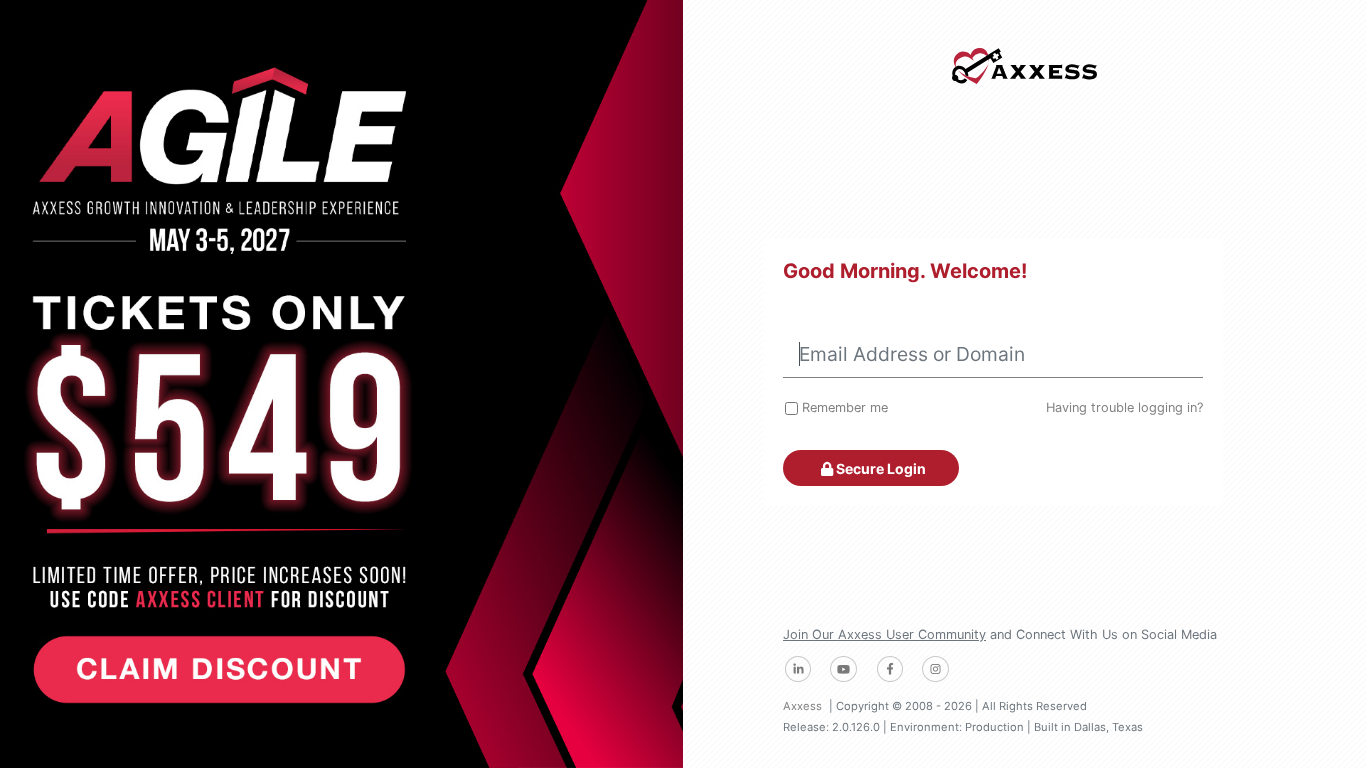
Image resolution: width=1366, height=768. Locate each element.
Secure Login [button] (879, 468)
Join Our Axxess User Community (884, 634)
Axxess (802, 706)
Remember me (845, 407)
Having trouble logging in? (1124, 407)
